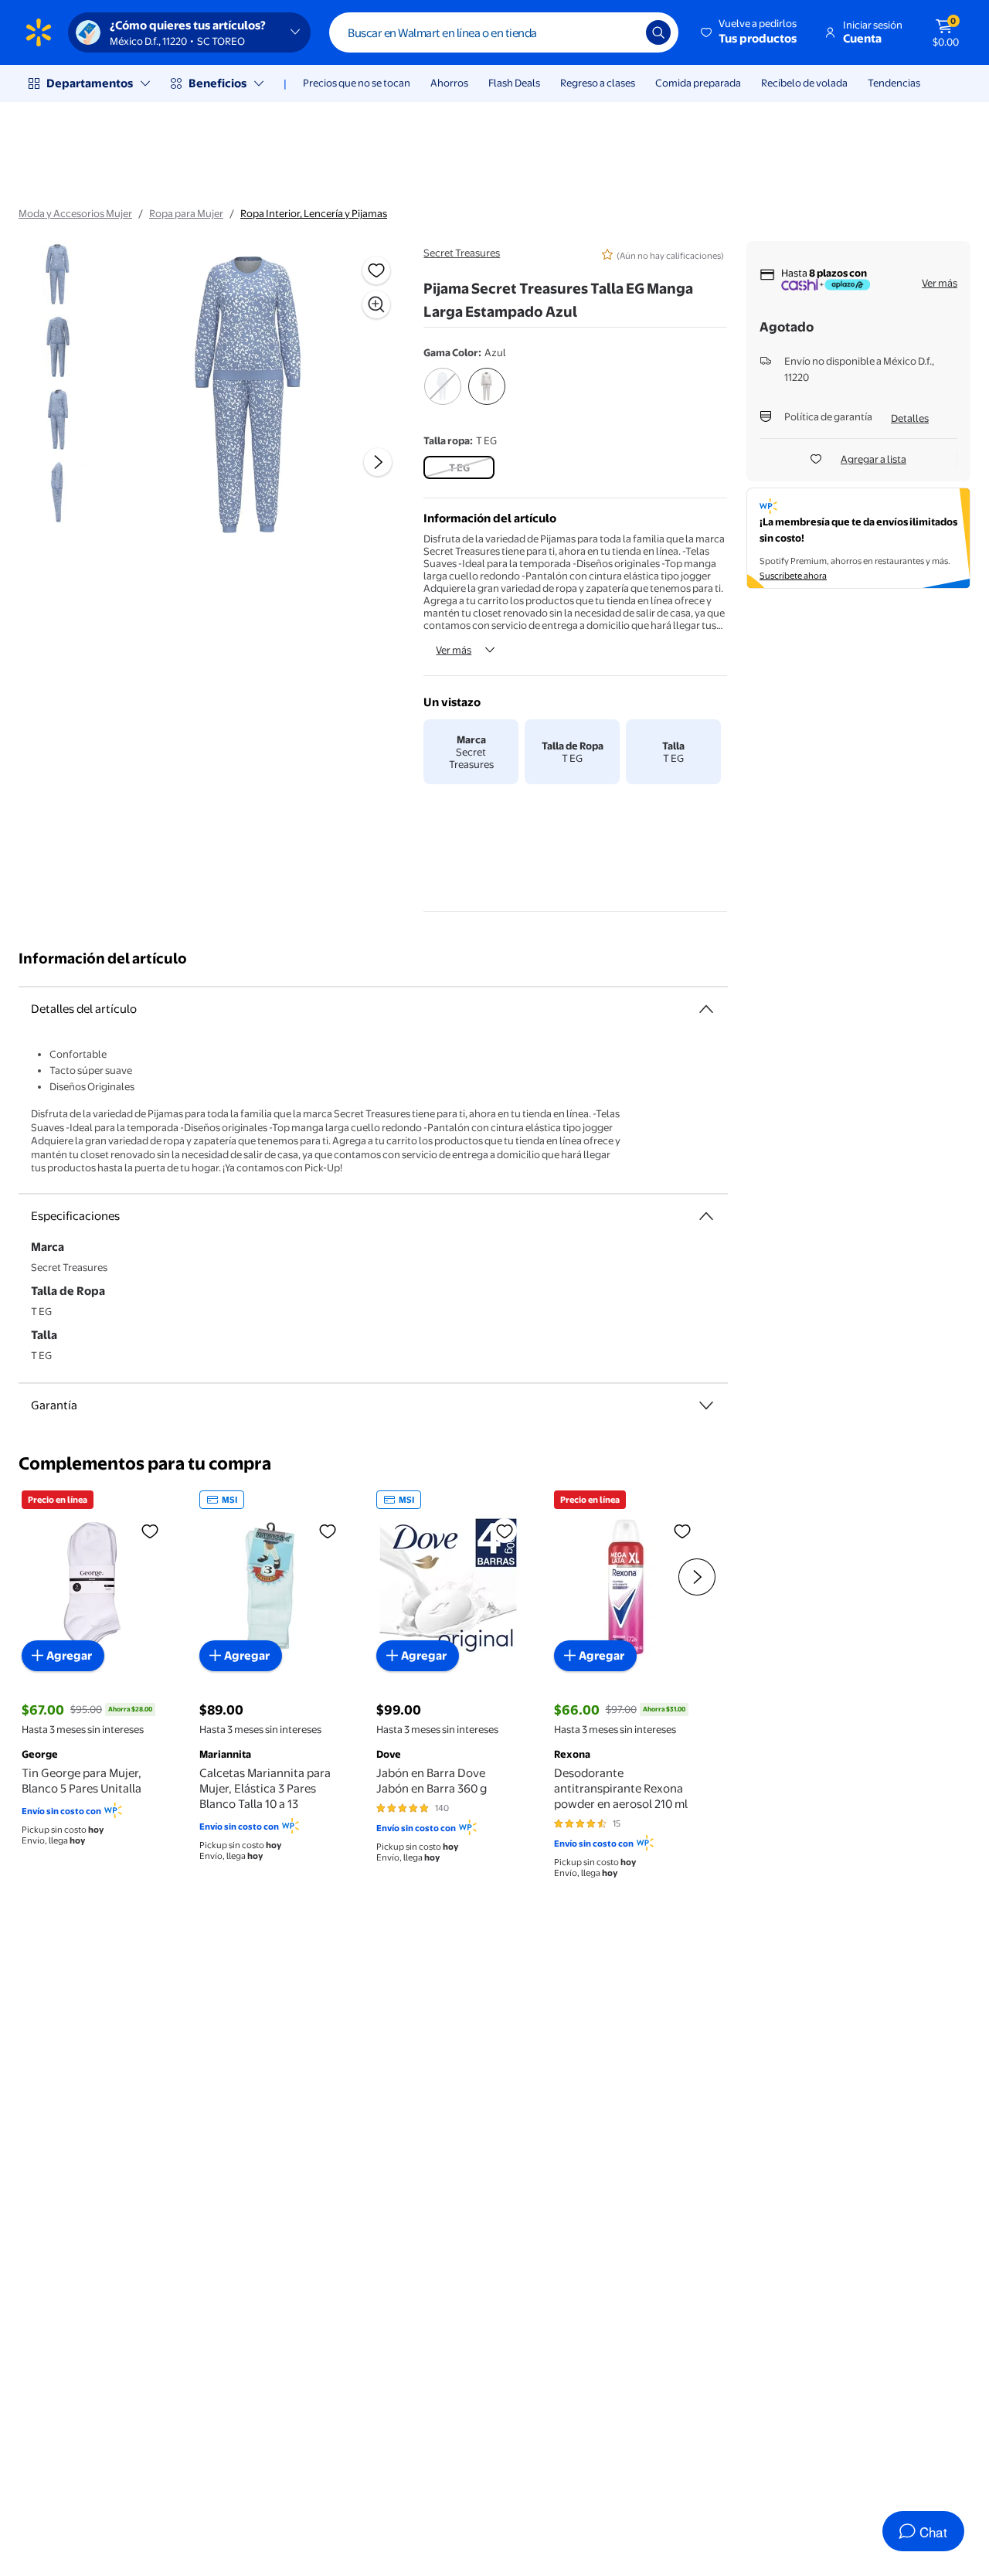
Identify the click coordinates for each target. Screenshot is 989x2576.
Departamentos (90, 83)
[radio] (442, 396)
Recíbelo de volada (804, 83)
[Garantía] (706, 1405)
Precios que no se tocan (357, 83)
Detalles (910, 418)
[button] (750, 32)
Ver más (454, 650)
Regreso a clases (598, 83)
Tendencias (894, 83)
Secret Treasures (462, 253)
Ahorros (449, 83)
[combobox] (504, 32)
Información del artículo (103, 958)
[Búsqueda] (658, 32)
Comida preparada (698, 83)
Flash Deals (514, 83)
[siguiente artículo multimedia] (378, 462)
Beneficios (218, 83)
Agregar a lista (873, 459)
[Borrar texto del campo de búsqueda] (623, 32)
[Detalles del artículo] (706, 1009)
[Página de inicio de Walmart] (39, 32)
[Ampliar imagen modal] (376, 304)
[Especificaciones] (706, 1216)
